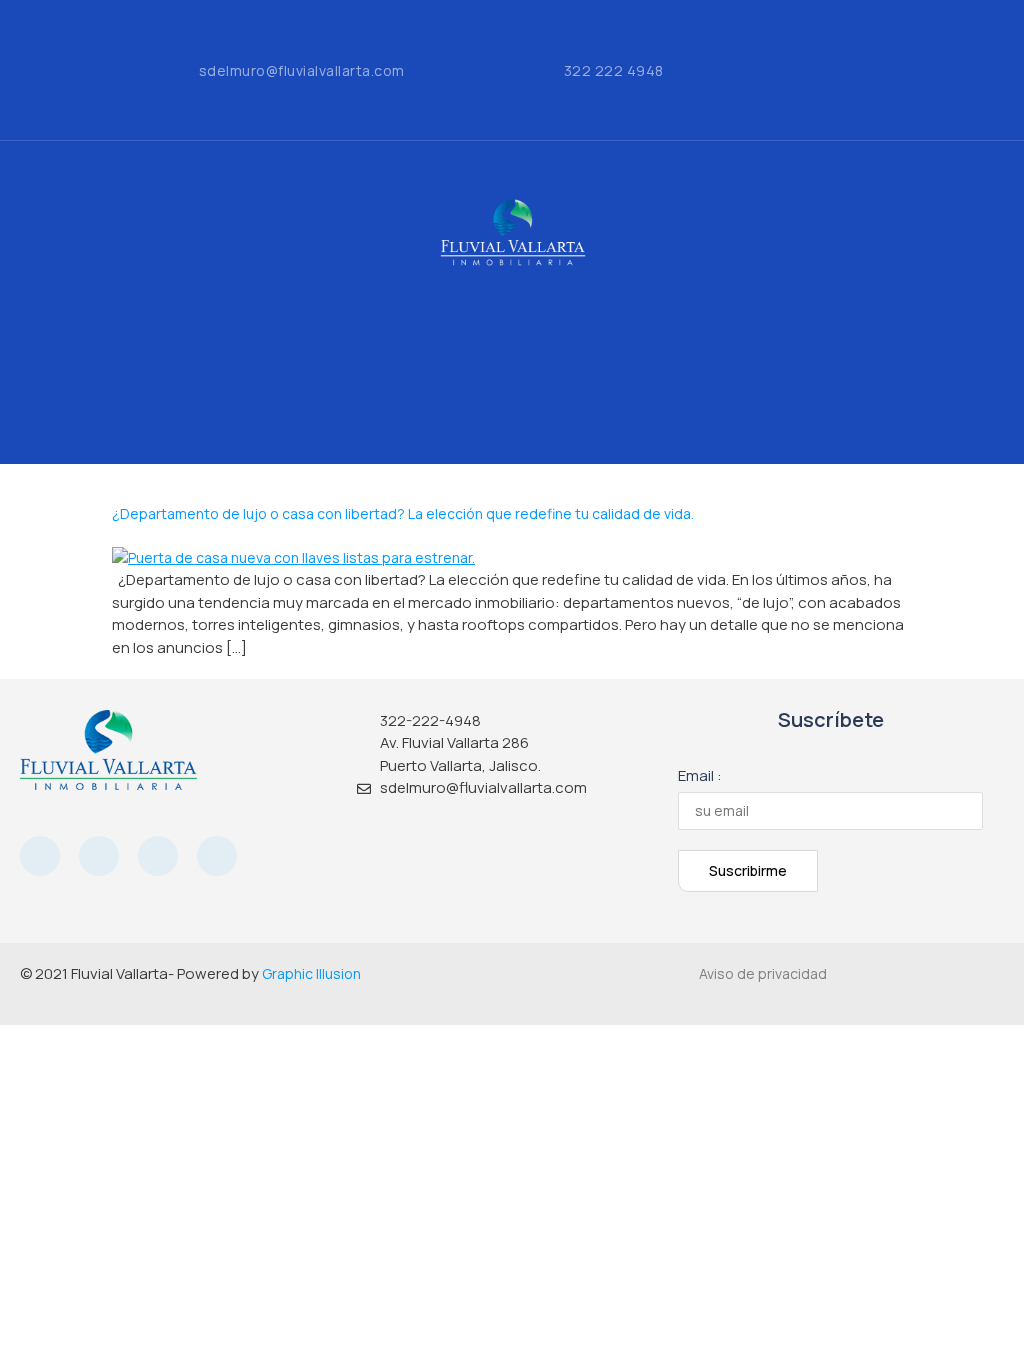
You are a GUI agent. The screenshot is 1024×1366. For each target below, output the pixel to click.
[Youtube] (158, 856)
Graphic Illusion (311, 973)
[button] (512, 319)
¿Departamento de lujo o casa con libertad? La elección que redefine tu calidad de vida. (403, 513)
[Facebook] (794, 45)
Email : (700, 775)
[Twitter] (822, 95)
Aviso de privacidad (763, 973)
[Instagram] (849, 45)
